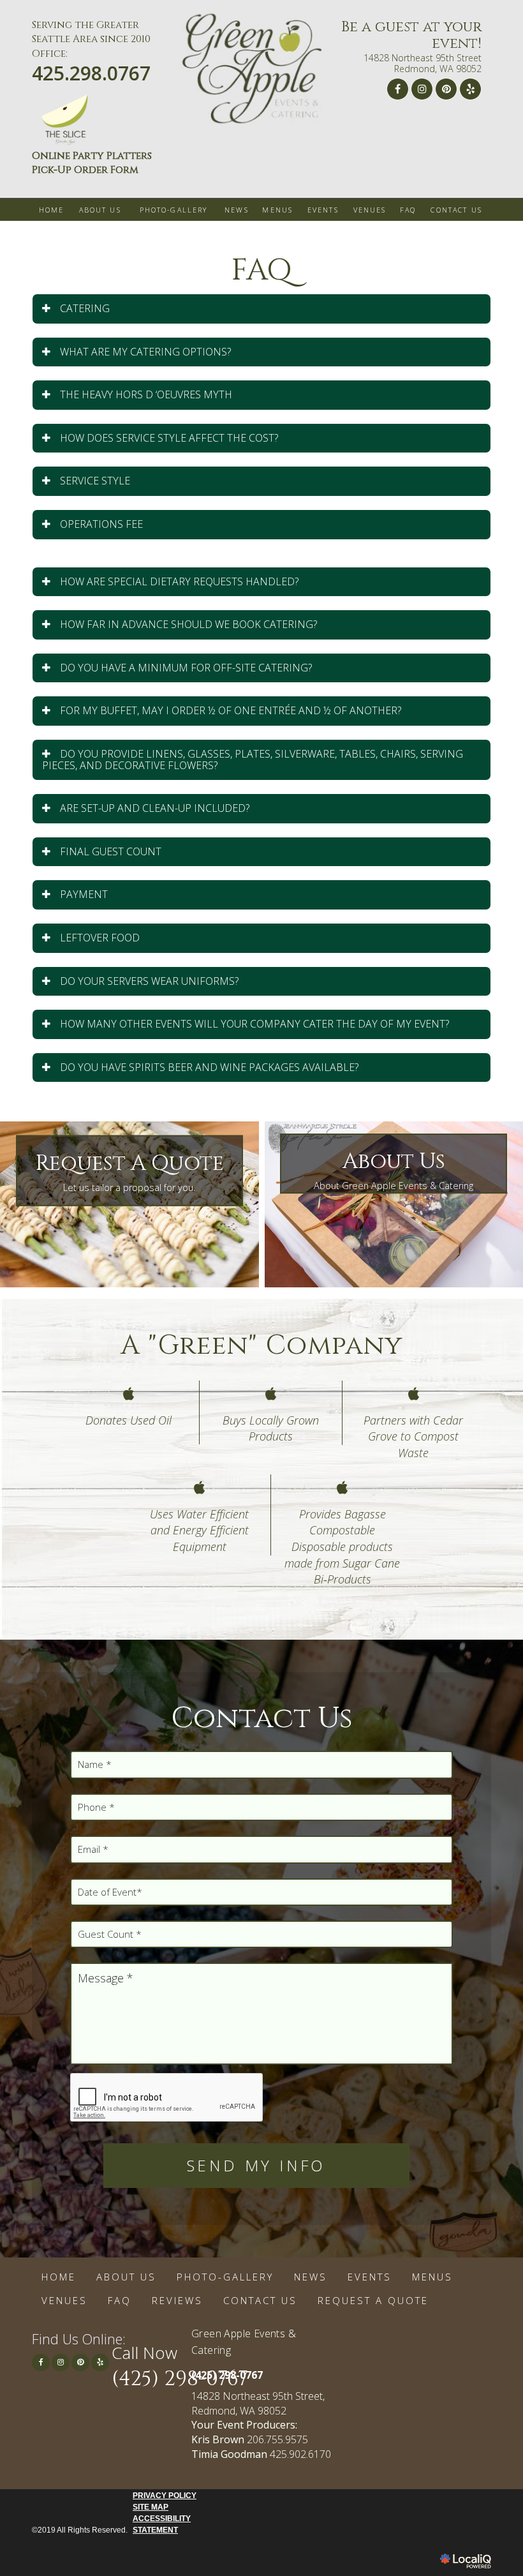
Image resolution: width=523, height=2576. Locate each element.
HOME (52, 210)
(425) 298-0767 (180, 2379)
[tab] (261, 309)
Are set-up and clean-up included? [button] (155, 808)
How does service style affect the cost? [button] (169, 438)
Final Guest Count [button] (111, 851)
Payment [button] (84, 894)
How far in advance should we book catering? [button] (188, 624)
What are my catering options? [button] (145, 352)
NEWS (237, 210)
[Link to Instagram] (422, 89)
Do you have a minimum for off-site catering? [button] (186, 668)
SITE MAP (151, 2507)
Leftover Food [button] (100, 938)
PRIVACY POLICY (165, 2496)
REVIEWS (177, 2300)
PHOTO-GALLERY (174, 210)
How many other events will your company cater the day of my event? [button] (254, 1024)
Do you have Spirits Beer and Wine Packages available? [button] (209, 1067)
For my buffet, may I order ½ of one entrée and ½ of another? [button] (231, 710)
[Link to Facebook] (398, 89)
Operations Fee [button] (101, 524)
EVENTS (323, 210)
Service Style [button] (95, 481)
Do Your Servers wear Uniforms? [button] (149, 981)
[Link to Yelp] (470, 89)
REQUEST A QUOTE (373, 2300)
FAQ (408, 210)
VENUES (370, 210)
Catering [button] (85, 308)
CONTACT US (456, 210)
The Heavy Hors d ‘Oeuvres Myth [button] (146, 394)
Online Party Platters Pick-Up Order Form (92, 163)
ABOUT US (100, 210)
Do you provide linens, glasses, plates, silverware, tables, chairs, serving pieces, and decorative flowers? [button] (253, 760)
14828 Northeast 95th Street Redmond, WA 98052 (423, 64)
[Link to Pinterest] (446, 89)
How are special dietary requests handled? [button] (179, 581)
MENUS (277, 210)
